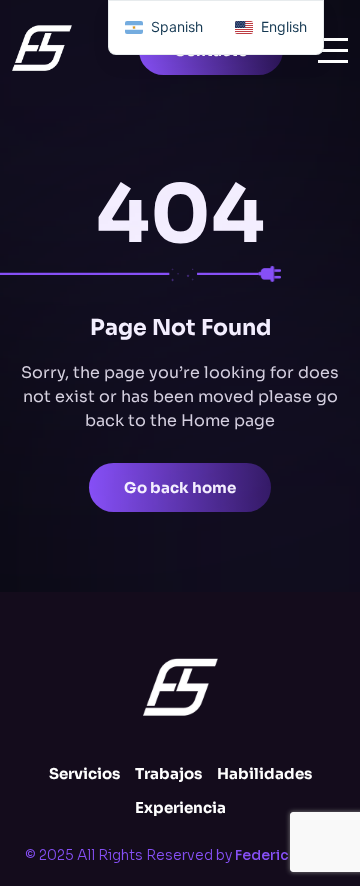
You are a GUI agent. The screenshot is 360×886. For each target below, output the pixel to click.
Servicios (84, 773)
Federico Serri (285, 855)
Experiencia (180, 807)
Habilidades (264, 773)
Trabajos (168, 773)
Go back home (180, 487)
